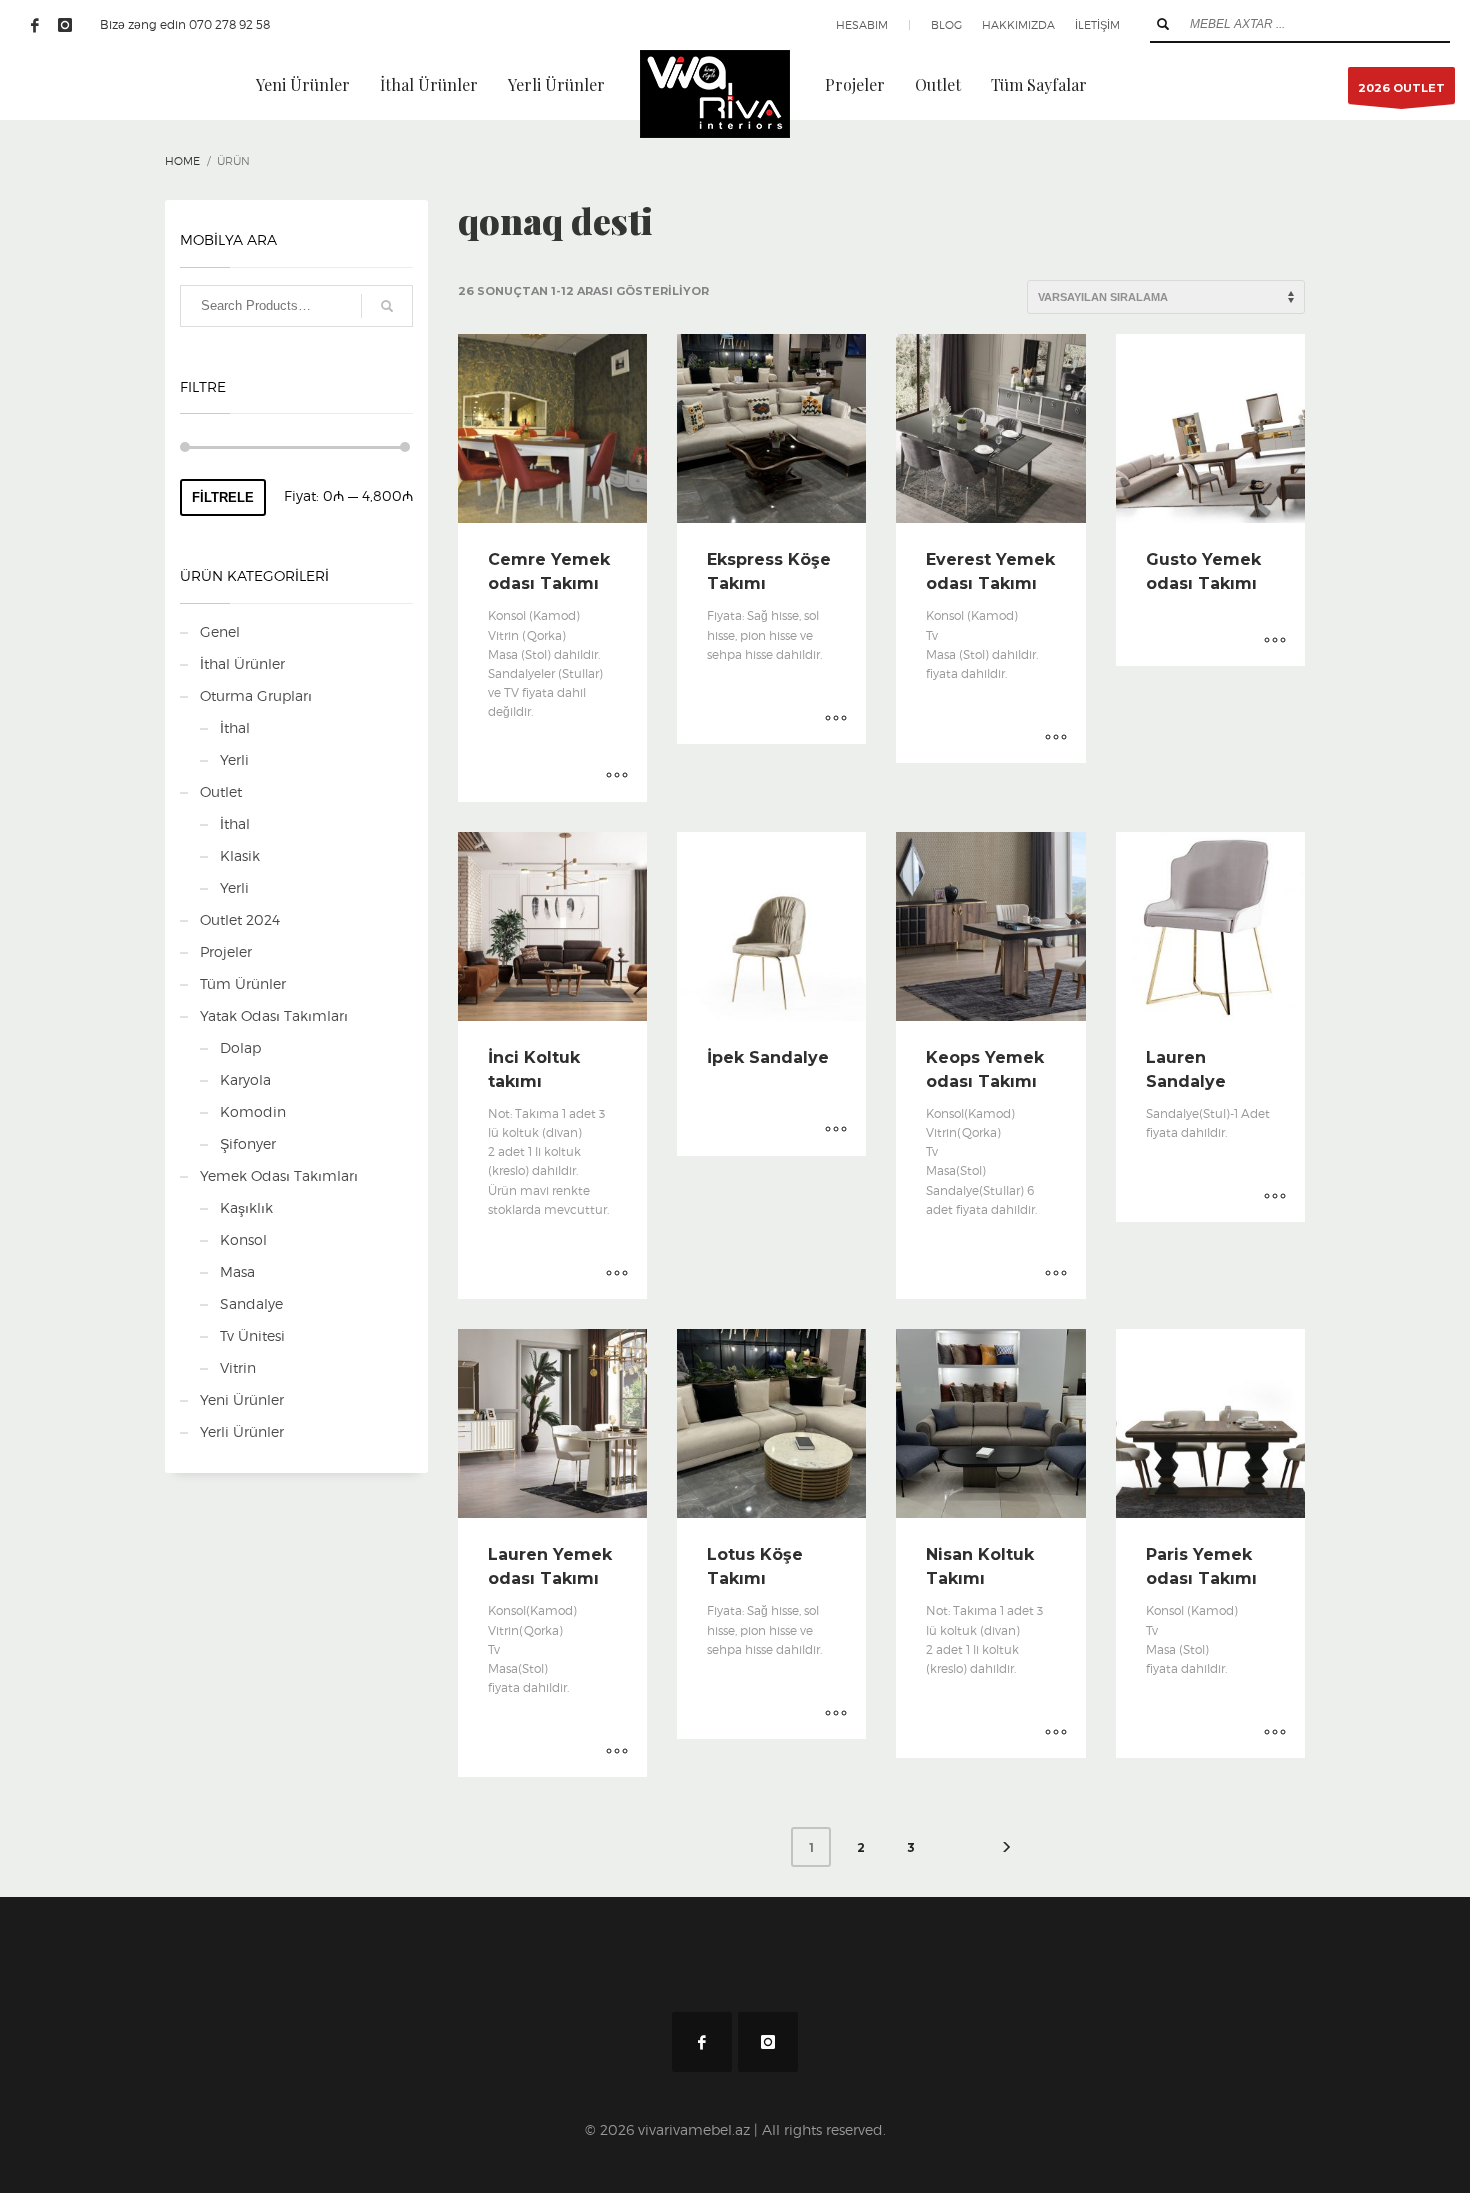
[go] (1163, 24)
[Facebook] (35, 25)
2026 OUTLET (1401, 88)
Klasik (240, 855)
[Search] (387, 306)
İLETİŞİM (1097, 25)
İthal (235, 727)
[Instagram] (65, 25)
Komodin (253, 1111)
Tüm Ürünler (243, 983)
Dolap (240, 1047)
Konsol (243, 1239)
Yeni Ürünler (242, 1399)
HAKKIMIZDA (1018, 25)
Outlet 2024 (240, 919)
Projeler (226, 951)
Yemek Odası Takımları (279, 1175)
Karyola (245, 1079)
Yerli (234, 759)
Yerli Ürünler (242, 1431)
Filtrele (223, 497)
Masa (237, 1271)
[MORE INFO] (617, 777)
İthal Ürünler (242, 663)
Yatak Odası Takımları (274, 1015)
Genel (220, 631)
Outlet (221, 791)
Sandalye (251, 1303)
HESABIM (862, 25)
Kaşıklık (246, 1207)
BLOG (946, 25)
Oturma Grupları (256, 695)
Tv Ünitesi (252, 1335)
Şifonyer (248, 1143)
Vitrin (238, 1367)
